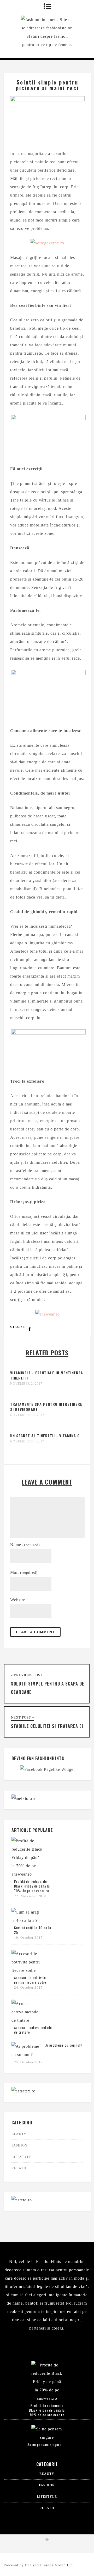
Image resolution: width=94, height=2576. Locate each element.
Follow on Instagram (50, 2549)
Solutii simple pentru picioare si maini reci (47, 85)
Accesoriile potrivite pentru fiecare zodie (30, 1980)
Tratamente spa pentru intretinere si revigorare (46, 1407)
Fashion (19, 2145)
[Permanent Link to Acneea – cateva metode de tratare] (27, 2020)
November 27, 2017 (27, 1441)
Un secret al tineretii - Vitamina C (45, 1436)
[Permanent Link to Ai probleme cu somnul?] (27, 2055)
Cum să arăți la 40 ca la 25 (33, 1930)
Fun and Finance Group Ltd (49, 2565)
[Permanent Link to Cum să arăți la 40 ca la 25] (27, 1920)
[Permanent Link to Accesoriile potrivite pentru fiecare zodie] (27, 1970)
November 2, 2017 (26, 1384)
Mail (24, 1572)
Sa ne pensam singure (45, 2444)
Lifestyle (22, 2157)
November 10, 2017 (27, 1415)
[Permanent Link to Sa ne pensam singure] (47, 2437)
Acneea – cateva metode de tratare (33, 2030)
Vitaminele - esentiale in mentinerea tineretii (47, 1375)
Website (18, 1600)
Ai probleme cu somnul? (64, 2045)
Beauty (19, 2134)
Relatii (19, 2168)
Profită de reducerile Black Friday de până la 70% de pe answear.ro (32, 1886)
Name (25, 1545)
